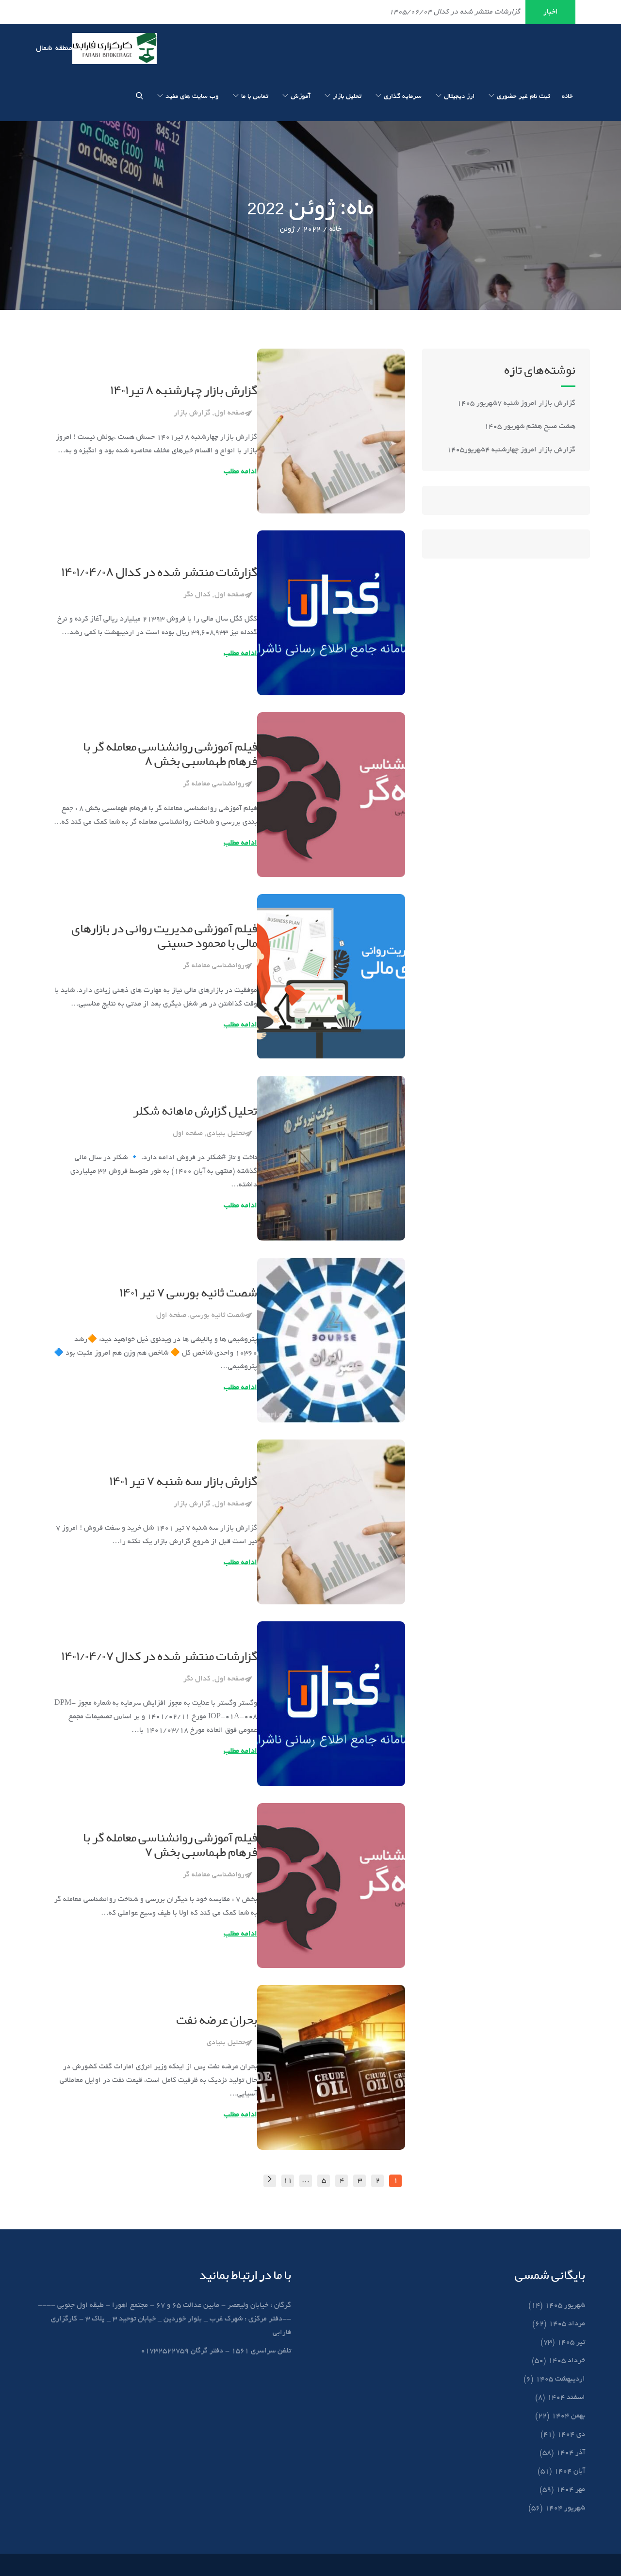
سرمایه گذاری (403, 97)
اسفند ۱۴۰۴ (566, 2398)
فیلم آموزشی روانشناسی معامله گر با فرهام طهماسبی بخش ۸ (170, 755)
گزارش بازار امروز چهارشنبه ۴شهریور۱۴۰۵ (510, 450)
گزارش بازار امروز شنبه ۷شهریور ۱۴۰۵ (515, 403)
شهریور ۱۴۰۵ (565, 2305)
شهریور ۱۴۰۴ (565, 2508)
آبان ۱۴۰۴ (570, 2471)
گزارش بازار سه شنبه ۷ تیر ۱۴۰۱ (183, 1482)
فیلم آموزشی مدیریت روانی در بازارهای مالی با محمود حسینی (164, 936)
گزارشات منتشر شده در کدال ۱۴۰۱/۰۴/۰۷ (159, 1657)
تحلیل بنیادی (226, 1134)
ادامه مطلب (240, 472)
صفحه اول (229, 413)
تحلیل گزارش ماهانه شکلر (195, 1111)
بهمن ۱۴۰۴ (568, 2416)
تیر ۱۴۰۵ (571, 2342)
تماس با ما (255, 97)
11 (288, 2181)
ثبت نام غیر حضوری (523, 97)
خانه (567, 97)
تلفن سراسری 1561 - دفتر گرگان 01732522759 (216, 2351)
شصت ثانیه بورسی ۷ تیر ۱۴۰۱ (188, 1293)
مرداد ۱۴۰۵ (567, 2324)
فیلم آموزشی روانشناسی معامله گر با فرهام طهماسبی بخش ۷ (170, 1846)
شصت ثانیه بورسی (217, 1315)
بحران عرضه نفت (217, 2020)
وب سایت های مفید (192, 97)
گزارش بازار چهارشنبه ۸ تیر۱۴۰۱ (184, 391)
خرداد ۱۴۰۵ (567, 2361)
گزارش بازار (192, 413)
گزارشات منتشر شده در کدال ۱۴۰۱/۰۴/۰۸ (159, 573)
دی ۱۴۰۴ (571, 2434)
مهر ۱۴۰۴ (571, 2490)
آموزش (301, 97)
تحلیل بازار (347, 97)
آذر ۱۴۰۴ (571, 2453)
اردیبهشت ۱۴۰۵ (560, 2379)
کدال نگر (197, 595)
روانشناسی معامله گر (214, 784)
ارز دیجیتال (459, 97)
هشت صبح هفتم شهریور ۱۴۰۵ (530, 427)
